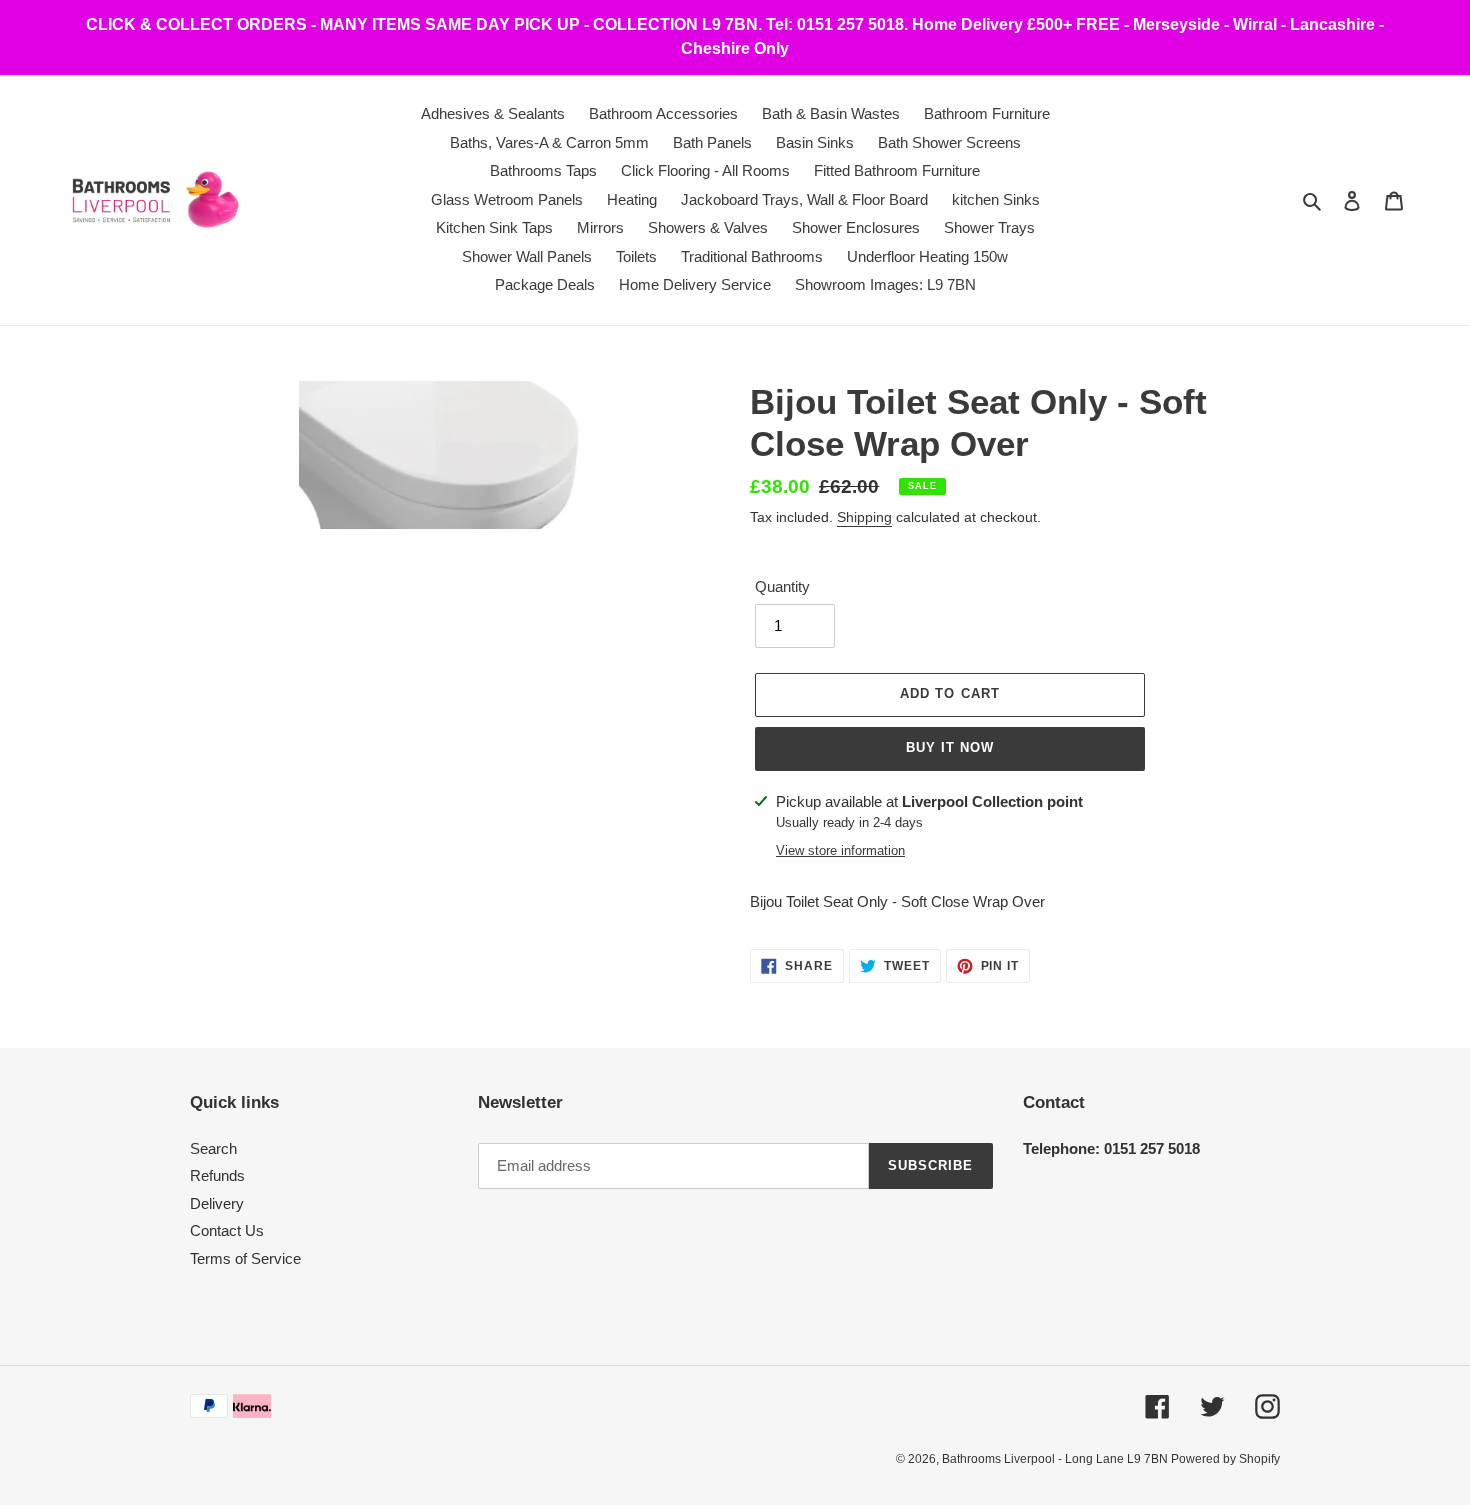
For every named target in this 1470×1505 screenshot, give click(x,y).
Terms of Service (245, 1258)
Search (213, 1148)
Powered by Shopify (1225, 1459)
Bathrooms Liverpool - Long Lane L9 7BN (1056, 1459)
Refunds (217, 1175)
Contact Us (227, 1230)
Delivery (217, 1203)
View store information (840, 850)
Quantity (782, 586)
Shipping (864, 517)
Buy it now (950, 747)
